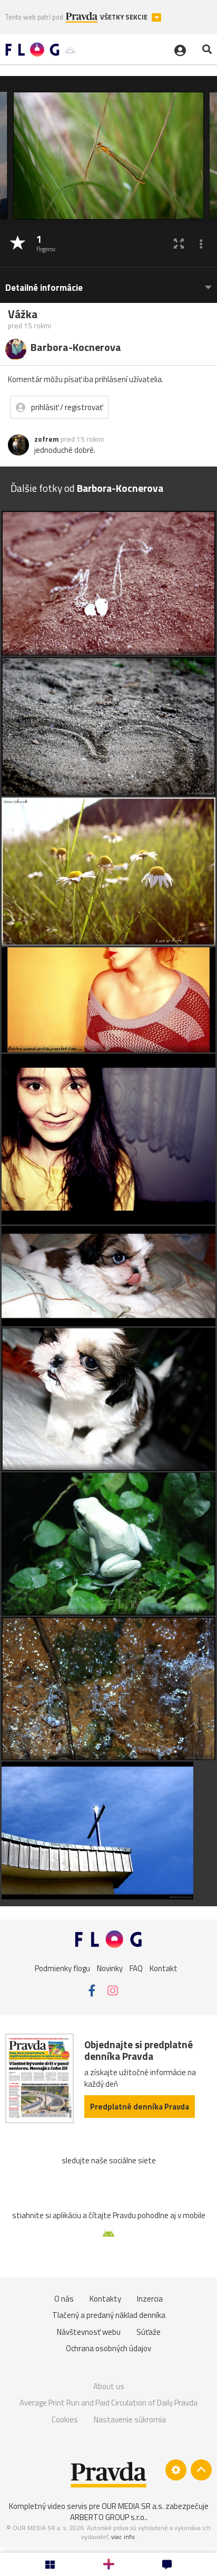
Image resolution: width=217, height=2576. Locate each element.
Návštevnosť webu (89, 2332)
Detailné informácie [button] (44, 288)
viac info (123, 2537)
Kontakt (164, 1968)
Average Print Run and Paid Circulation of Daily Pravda (108, 2403)
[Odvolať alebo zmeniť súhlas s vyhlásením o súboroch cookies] (176, 2470)
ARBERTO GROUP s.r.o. (108, 2517)
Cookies (65, 2420)
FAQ (136, 1968)
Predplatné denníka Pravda (140, 2107)
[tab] (108, 283)
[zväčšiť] (179, 244)
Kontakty (105, 2299)
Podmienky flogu (62, 1968)
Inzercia (150, 2299)
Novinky (110, 1968)
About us (109, 2386)
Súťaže (149, 2332)
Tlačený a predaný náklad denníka (109, 2315)
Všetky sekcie (125, 17)
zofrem (47, 439)
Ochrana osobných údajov (108, 2348)
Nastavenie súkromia (130, 2420)
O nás (64, 2299)
